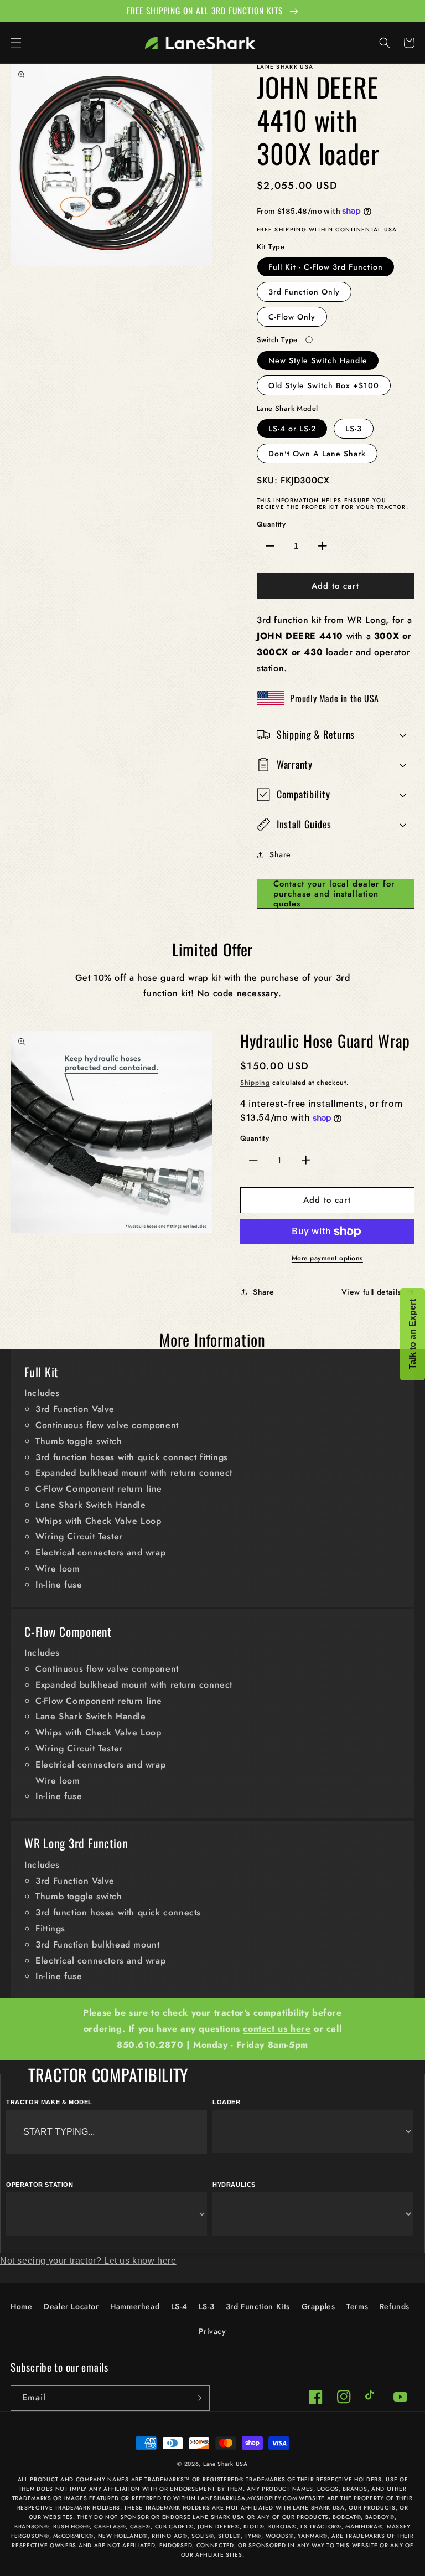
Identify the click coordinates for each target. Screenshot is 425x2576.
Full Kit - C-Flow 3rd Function (326, 267)
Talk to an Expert (413, 1334)
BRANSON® (32, 2526)
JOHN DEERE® (219, 2526)
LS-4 (179, 2306)
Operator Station (40, 2185)
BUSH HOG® (71, 2526)
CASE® (141, 2526)
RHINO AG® (169, 2536)
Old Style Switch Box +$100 (324, 385)
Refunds (395, 2306)
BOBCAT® (347, 2517)
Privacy (212, 2331)
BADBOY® (380, 2517)
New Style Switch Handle (318, 360)
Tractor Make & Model (49, 2102)
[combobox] (107, 2132)
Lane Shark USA (226, 2464)
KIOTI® (254, 2526)
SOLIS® (203, 2536)
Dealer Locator (71, 2306)
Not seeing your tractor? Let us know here (88, 2261)
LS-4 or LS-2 (292, 429)
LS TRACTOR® (321, 2526)
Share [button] (280, 854)
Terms (357, 2306)
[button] (16, 43)
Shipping (255, 1083)
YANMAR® (313, 2536)
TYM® (253, 2536)
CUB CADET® (174, 2526)
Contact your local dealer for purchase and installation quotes (334, 894)
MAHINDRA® (364, 2526)
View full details (371, 1292)
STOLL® (229, 2536)
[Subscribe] (197, 2398)
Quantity (271, 524)
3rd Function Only (304, 292)
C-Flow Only (292, 317)
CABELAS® (110, 2526)
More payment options (327, 1258)
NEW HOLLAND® (123, 2536)
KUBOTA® (283, 2526)
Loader (227, 2102)
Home (21, 2306)
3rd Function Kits (258, 2306)
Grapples (318, 2306)
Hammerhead (135, 2306)
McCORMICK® (73, 2536)
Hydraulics (234, 2185)
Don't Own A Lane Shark (317, 454)
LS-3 (354, 429)
